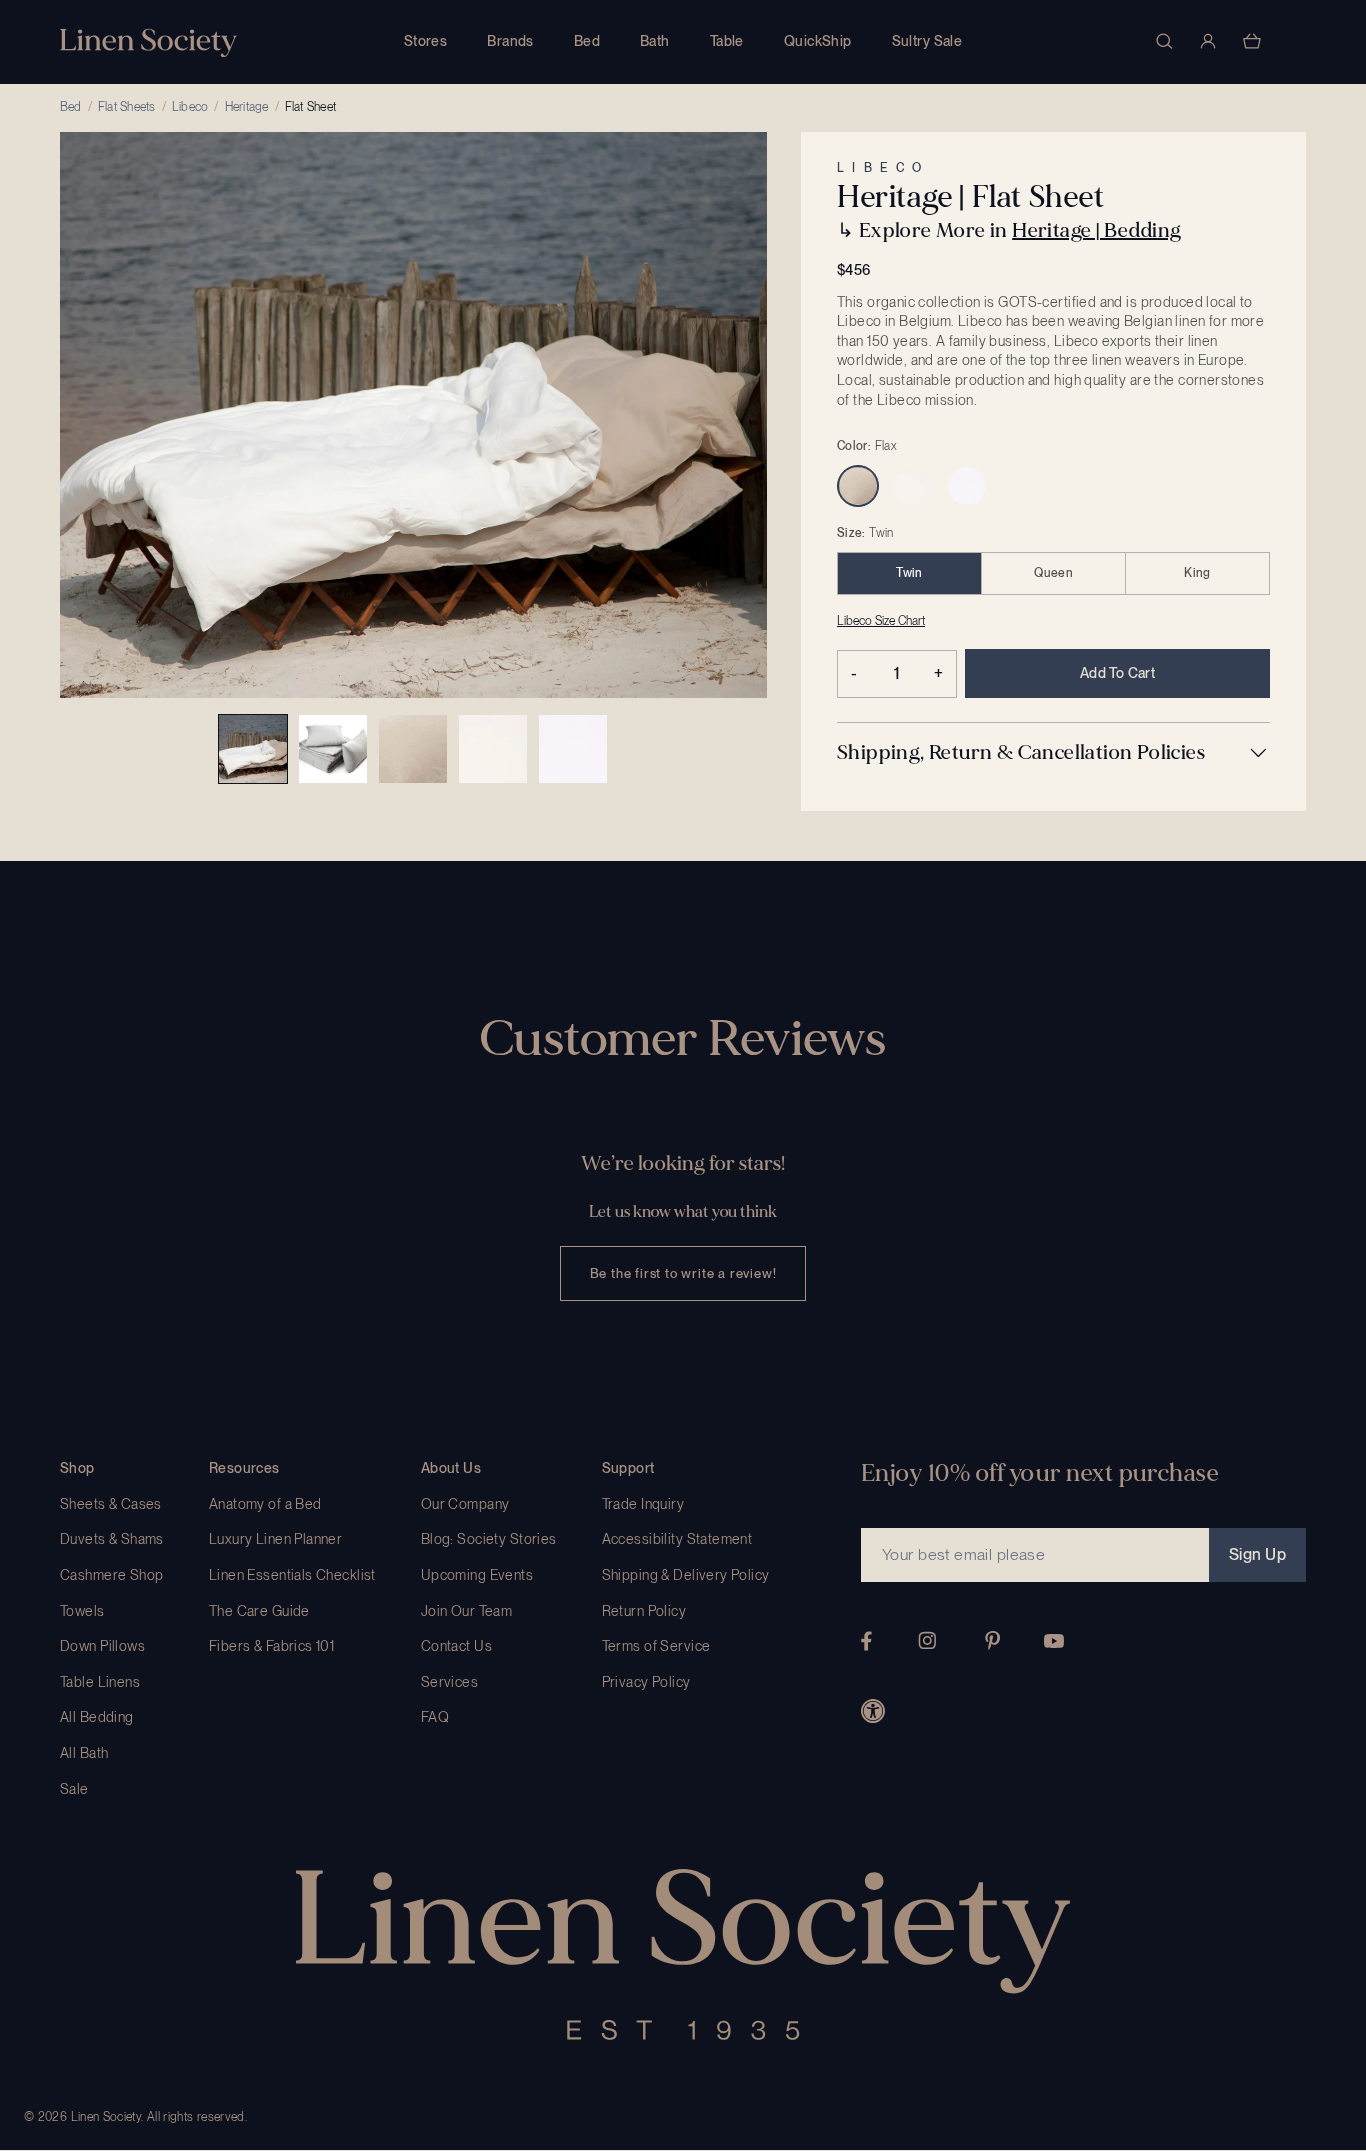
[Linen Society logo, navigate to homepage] (148, 42)
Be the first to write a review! (683, 1273)
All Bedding (97, 1717)
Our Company (465, 1504)
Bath (655, 41)
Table (727, 41)
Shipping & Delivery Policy (686, 1575)
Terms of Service (656, 1646)
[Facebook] (866, 1641)
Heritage (247, 107)
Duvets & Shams (112, 1539)
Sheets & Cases (111, 1504)
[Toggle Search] (1164, 41)
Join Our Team (466, 1611)
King (1197, 573)
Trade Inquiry (643, 1504)
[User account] (1208, 41)
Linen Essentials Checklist (292, 1575)
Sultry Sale (927, 41)
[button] (1053, 753)
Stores (426, 41)
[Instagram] (927, 1640)
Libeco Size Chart (881, 621)
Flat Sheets (127, 107)
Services (449, 1682)
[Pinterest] (993, 1640)
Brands (510, 41)
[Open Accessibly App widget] (873, 1711)
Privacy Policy (646, 1682)
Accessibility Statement (677, 1539)
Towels (82, 1611)
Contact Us (456, 1646)
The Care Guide (259, 1611)
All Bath (84, 1753)
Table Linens (100, 1682)
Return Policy (644, 1611)
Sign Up (1257, 1554)
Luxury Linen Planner (275, 1539)
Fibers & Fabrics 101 (271, 1646)
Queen (1053, 573)
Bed (587, 41)
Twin (909, 573)
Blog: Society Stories (489, 1539)
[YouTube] (1054, 1641)
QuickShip (818, 41)
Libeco (190, 107)
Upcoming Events (477, 1575)
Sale (74, 1789)
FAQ (435, 1717)
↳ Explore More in (1009, 230)
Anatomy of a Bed (265, 1504)
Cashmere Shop (111, 1575)
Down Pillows (102, 1646)
